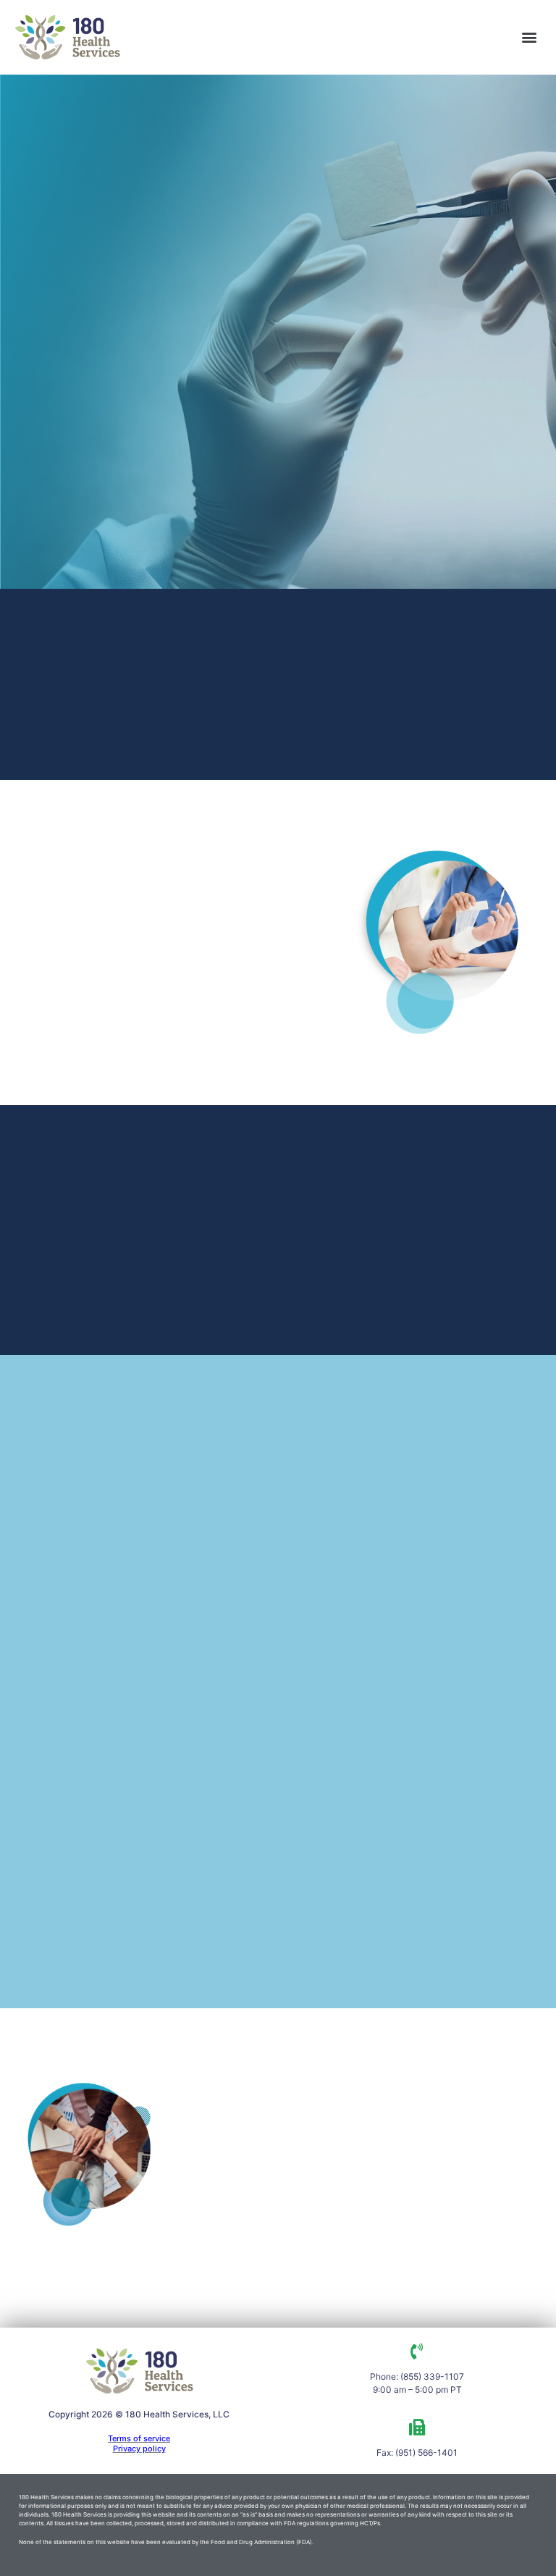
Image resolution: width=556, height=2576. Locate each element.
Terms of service (139, 2438)
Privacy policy (139, 2449)
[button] (530, 37)
